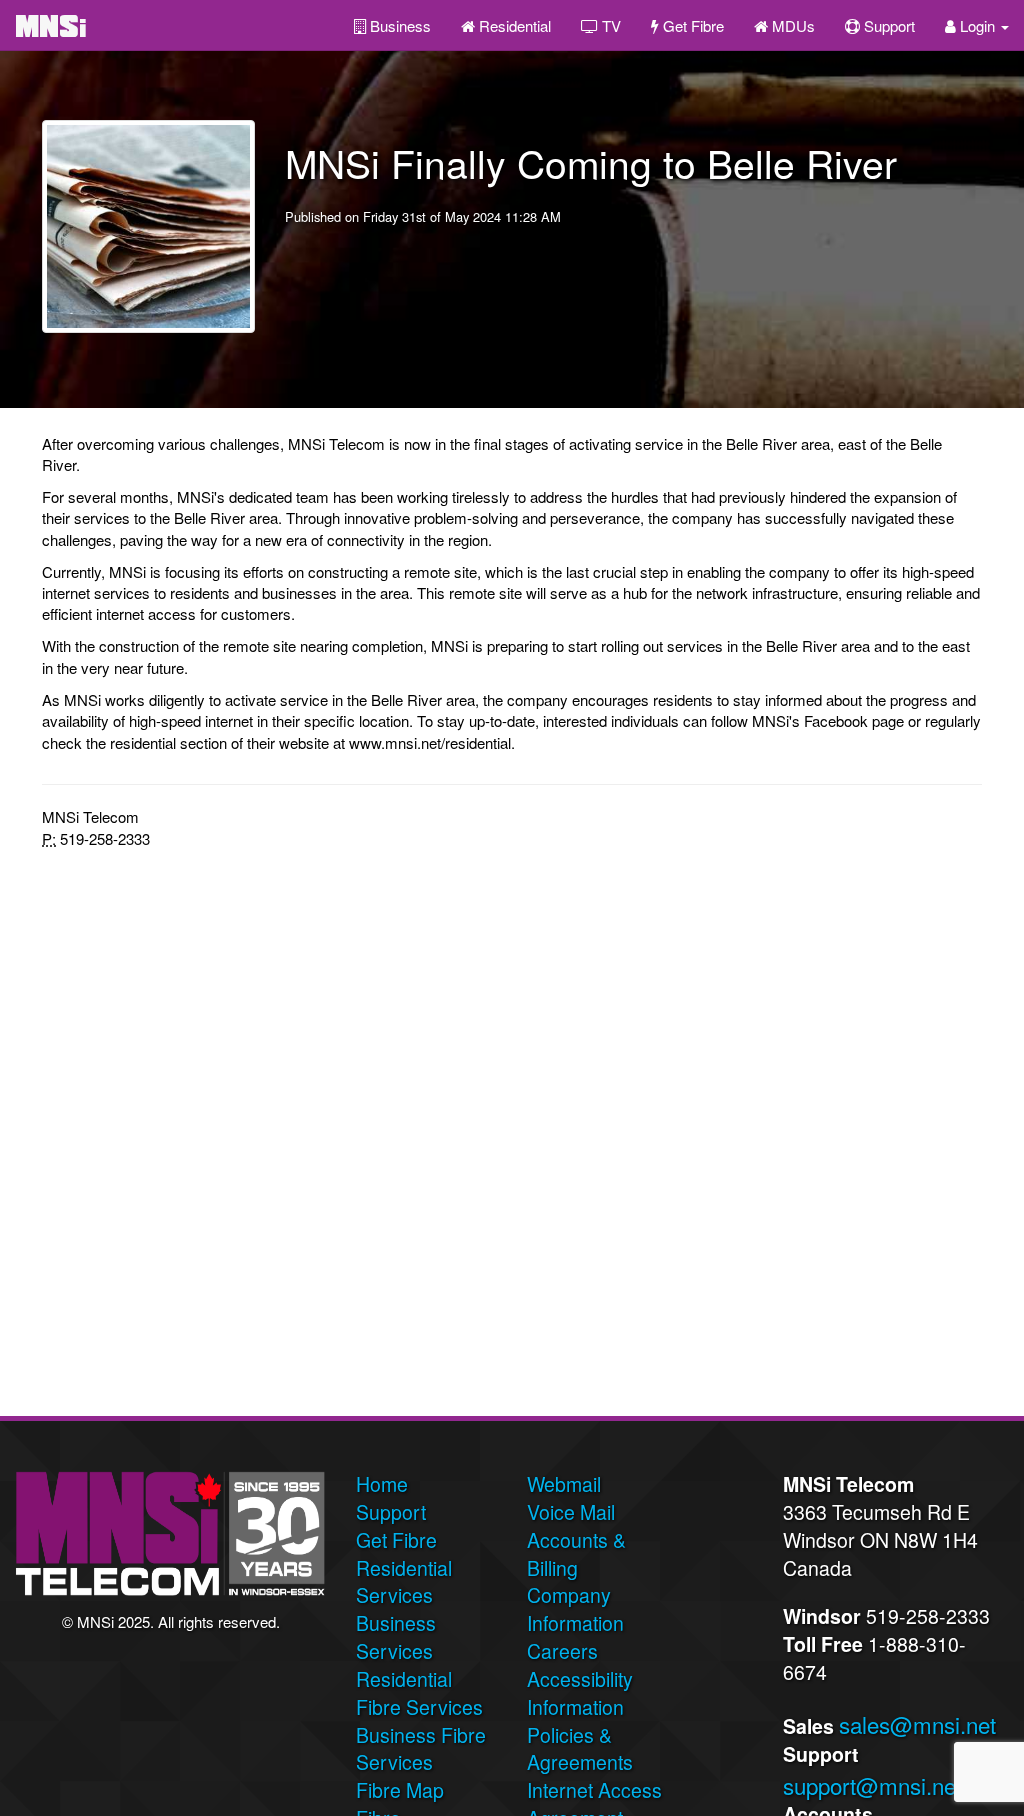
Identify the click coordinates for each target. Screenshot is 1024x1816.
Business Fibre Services (421, 1749)
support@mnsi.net (872, 1785)
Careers (562, 1651)
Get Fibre (691, 25)
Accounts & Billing (576, 1554)
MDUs (791, 25)
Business (398, 25)
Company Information (575, 1609)
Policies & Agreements (580, 1749)
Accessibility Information (580, 1693)
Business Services (396, 1637)
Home (382, 1484)
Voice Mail (571, 1512)
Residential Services (404, 1582)
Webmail (564, 1484)
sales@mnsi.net (917, 1724)
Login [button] (977, 25)
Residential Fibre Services (419, 1693)
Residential (513, 25)
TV (609, 25)
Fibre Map (400, 1790)
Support (887, 25)
